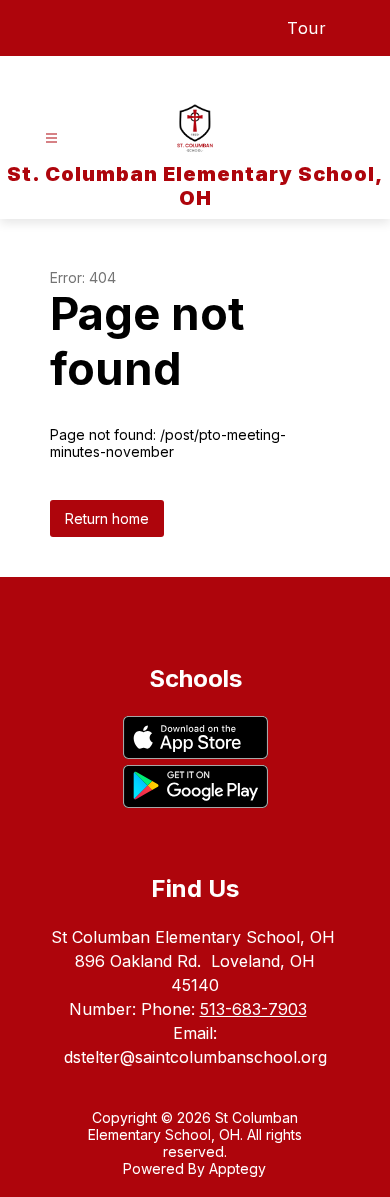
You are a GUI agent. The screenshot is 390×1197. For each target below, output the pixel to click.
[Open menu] (51, 138)
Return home (107, 518)
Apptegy (237, 1168)
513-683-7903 (253, 1009)
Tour (306, 28)
